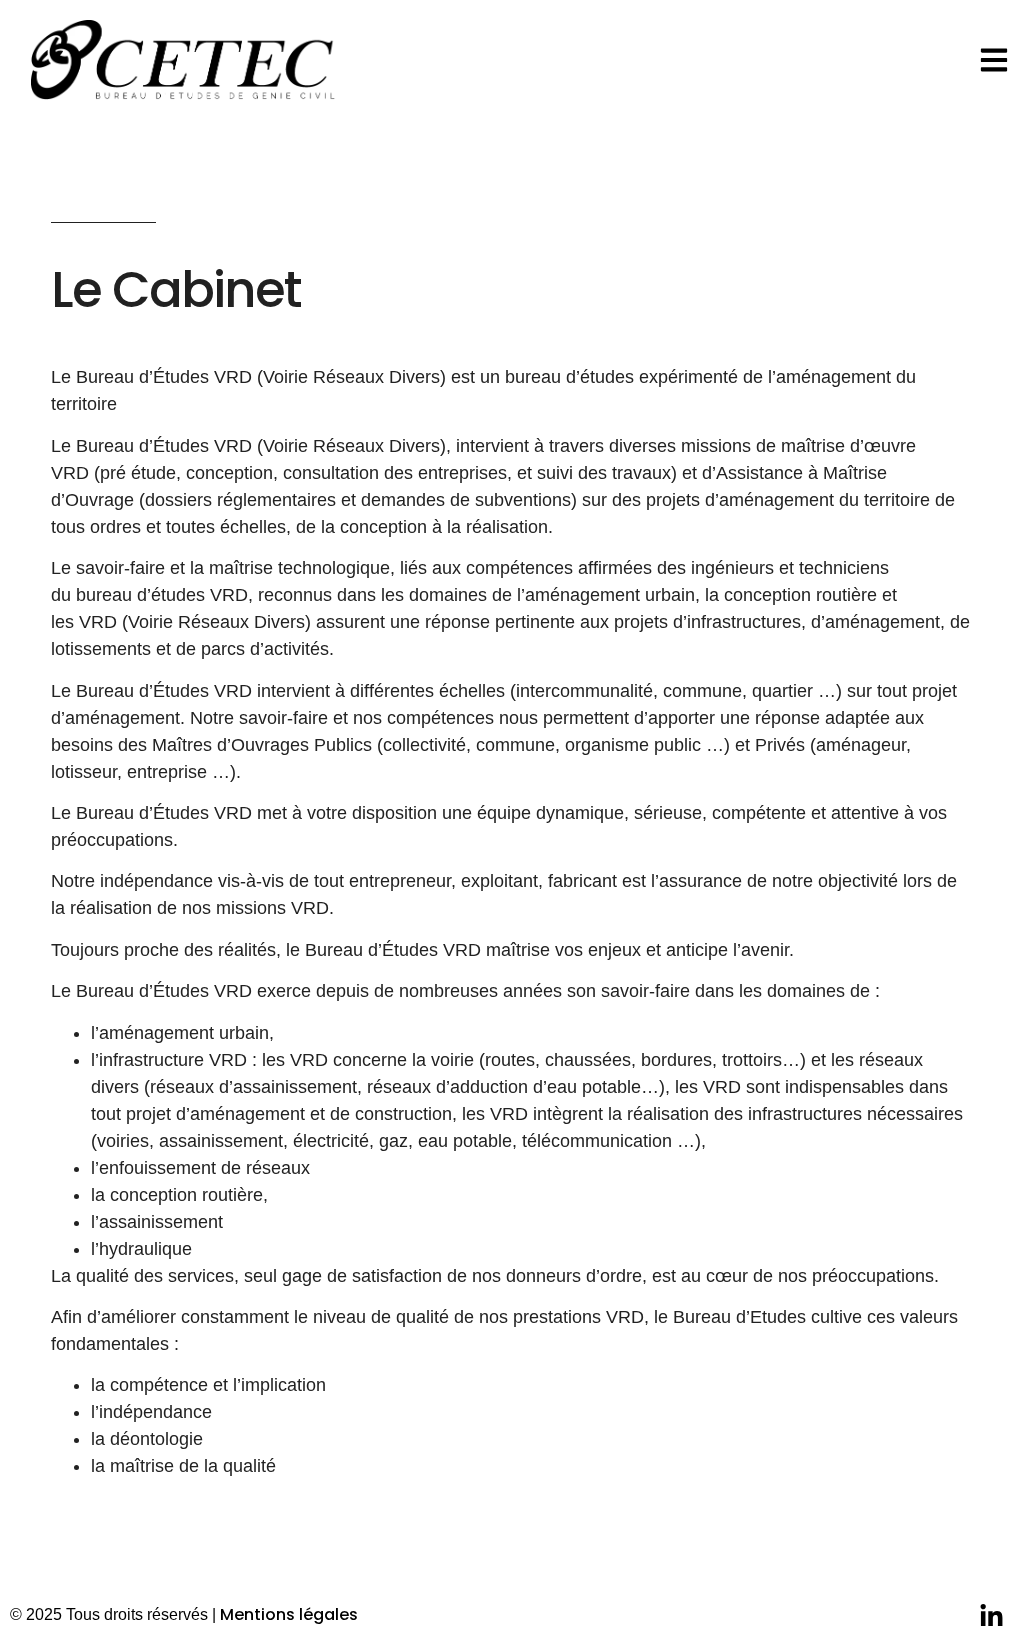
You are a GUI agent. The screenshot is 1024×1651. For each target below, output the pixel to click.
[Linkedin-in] (991, 1616)
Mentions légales (289, 1614)
